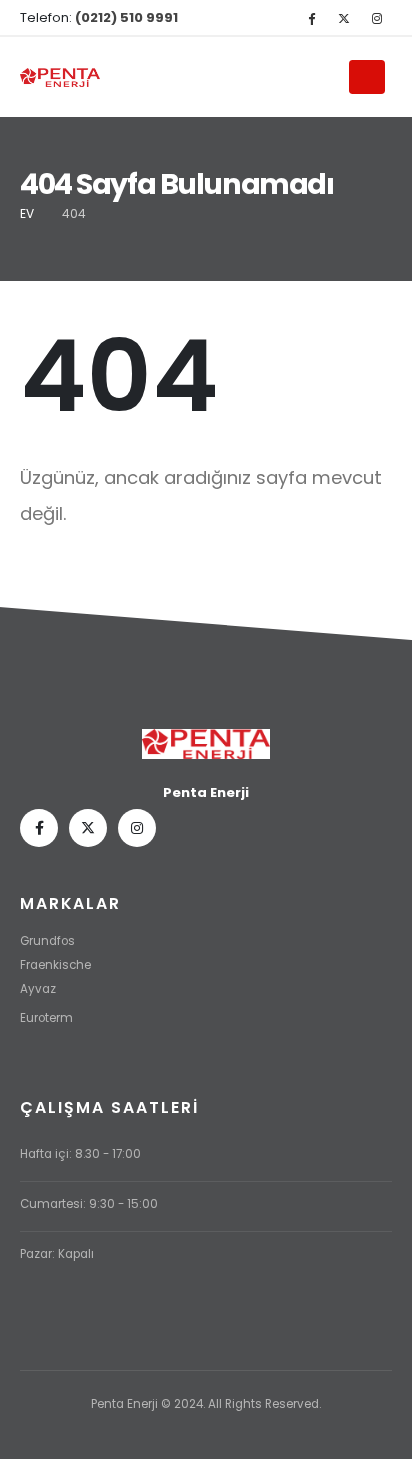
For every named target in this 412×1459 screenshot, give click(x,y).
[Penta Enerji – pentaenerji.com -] (60, 77)
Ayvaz (38, 989)
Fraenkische (55, 965)
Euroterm (46, 1018)
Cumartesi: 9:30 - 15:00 (89, 1204)
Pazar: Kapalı (57, 1254)
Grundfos (47, 941)
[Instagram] (377, 18)
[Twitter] (344, 18)
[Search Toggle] (325, 78)
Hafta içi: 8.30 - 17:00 (80, 1154)
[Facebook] (311, 18)
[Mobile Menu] (367, 77)
